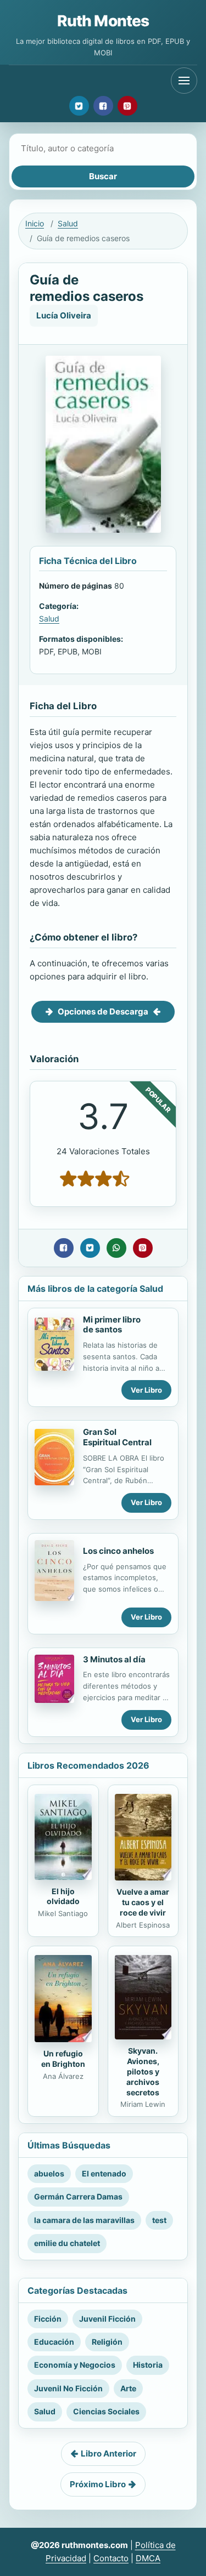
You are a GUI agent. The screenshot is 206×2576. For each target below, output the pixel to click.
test (159, 2220)
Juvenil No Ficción (68, 2388)
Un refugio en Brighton (63, 2059)
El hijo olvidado (63, 1896)
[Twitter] (79, 106)
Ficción (48, 2319)
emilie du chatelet (67, 2243)
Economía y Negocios (75, 2365)
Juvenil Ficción (107, 2319)
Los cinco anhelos (118, 1551)
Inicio (35, 223)
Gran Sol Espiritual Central (117, 1437)
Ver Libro (146, 1390)
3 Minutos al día (114, 1659)
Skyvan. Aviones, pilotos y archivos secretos (143, 2071)
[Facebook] (103, 106)
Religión (107, 2342)
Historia (148, 2365)
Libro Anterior (108, 2454)
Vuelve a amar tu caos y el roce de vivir (143, 1902)
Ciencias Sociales (106, 2411)
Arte (128, 2388)
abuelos (49, 2173)
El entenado (104, 2173)
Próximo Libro (98, 2484)
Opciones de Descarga (103, 1011)
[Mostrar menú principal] (184, 81)
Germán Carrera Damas (78, 2196)
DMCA (148, 2558)
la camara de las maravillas (84, 2220)
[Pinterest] (127, 106)
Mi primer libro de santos (112, 1325)
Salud (68, 223)
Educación (54, 2342)
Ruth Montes (103, 21)
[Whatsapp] (116, 1248)
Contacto (111, 2558)
